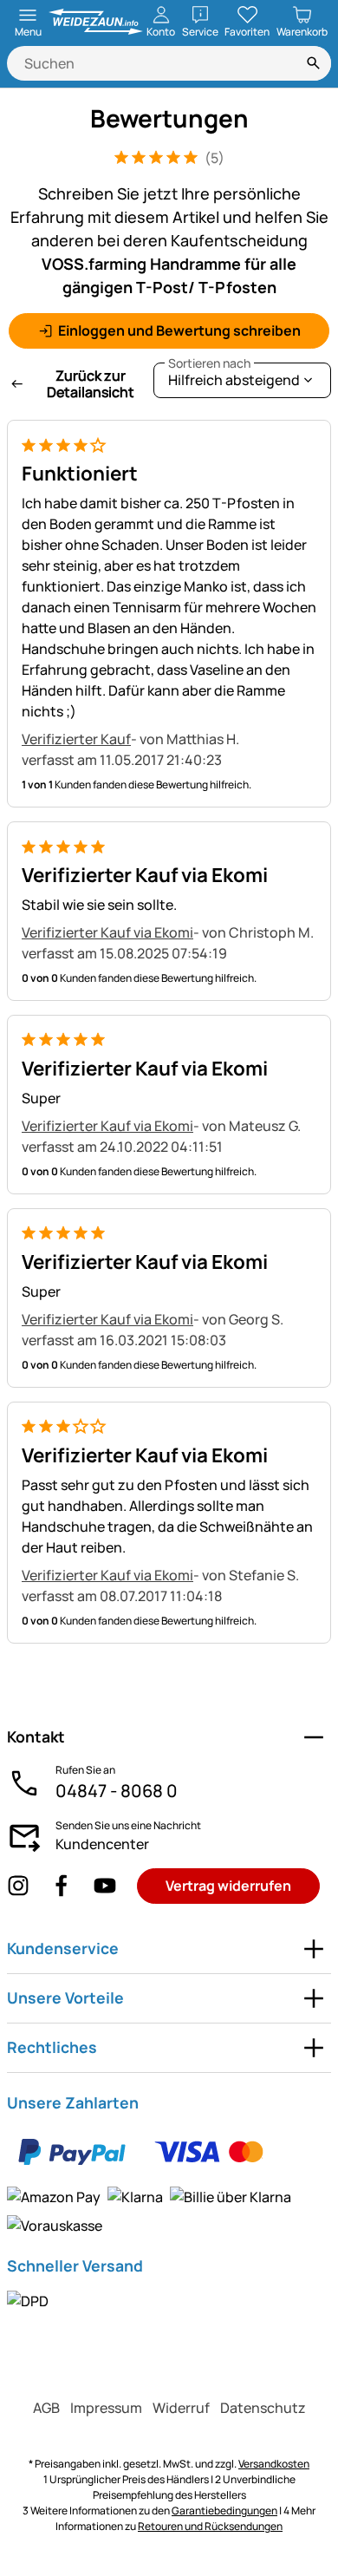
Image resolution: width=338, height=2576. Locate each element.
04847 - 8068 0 (117, 1791)
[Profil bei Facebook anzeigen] (62, 1886)
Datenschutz (263, 2408)
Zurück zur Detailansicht (91, 384)
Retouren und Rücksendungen (210, 2526)
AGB (46, 2408)
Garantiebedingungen (224, 2511)
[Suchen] (314, 63)
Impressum (106, 2408)
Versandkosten (274, 2464)
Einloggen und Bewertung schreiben (179, 330)
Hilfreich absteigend (234, 376)
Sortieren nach (209, 363)
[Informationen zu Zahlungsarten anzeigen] (169, 2181)
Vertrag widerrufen (228, 1886)
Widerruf (181, 2408)
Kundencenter (102, 1844)
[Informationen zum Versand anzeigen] (28, 2300)
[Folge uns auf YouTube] (105, 1886)
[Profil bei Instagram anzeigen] (18, 1886)
